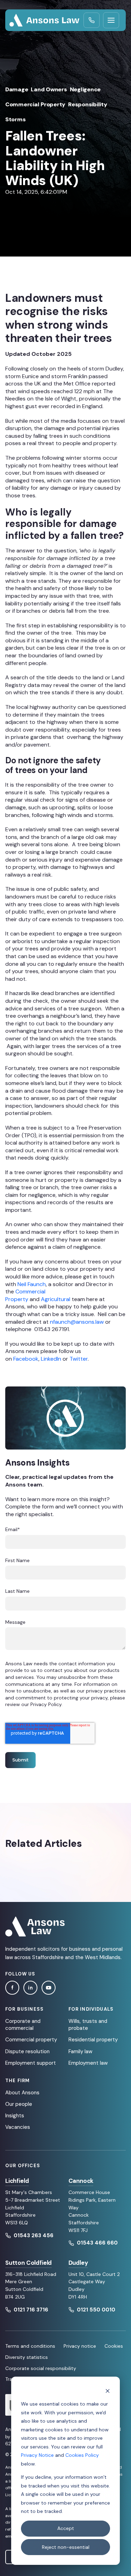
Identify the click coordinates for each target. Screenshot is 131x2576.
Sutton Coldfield (28, 2263)
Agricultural (56, 1299)
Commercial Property (35, 104)
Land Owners (49, 89)
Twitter (79, 1359)
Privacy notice (80, 2346)
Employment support (31, 2063)
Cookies (114, 2346)
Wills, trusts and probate (88, 2025)
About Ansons (22, 2093)
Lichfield (17, 2181)
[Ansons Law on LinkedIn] (30, 1988)
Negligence (85, 89)
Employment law (88, 2063)
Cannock (81, 2181)
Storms (15, 119)
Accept (66, 2528)
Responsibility (88, 104)
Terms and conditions (30, 2346)
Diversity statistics (27, 2357)
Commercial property (31, 2040)
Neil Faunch (32, 1284)
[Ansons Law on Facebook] (12, 1988)
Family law (80, 2051)
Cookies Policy (82, 2455)
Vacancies (18, 2127)
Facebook (26, 1359)
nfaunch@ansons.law (77, 1322)
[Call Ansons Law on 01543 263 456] (92, 20)
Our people (19, 2104)
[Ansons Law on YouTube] (49, 1988)
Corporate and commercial (23, 2025)
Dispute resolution (27, 2051)
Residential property (93, 2040)
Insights (15, 2116)
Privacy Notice (37, 2455)
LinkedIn (51, 1359)
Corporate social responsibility (41, 2368)
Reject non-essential (66, 2547)
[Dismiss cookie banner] (108, 2391)
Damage (17, 89)
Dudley (78, 2263)
